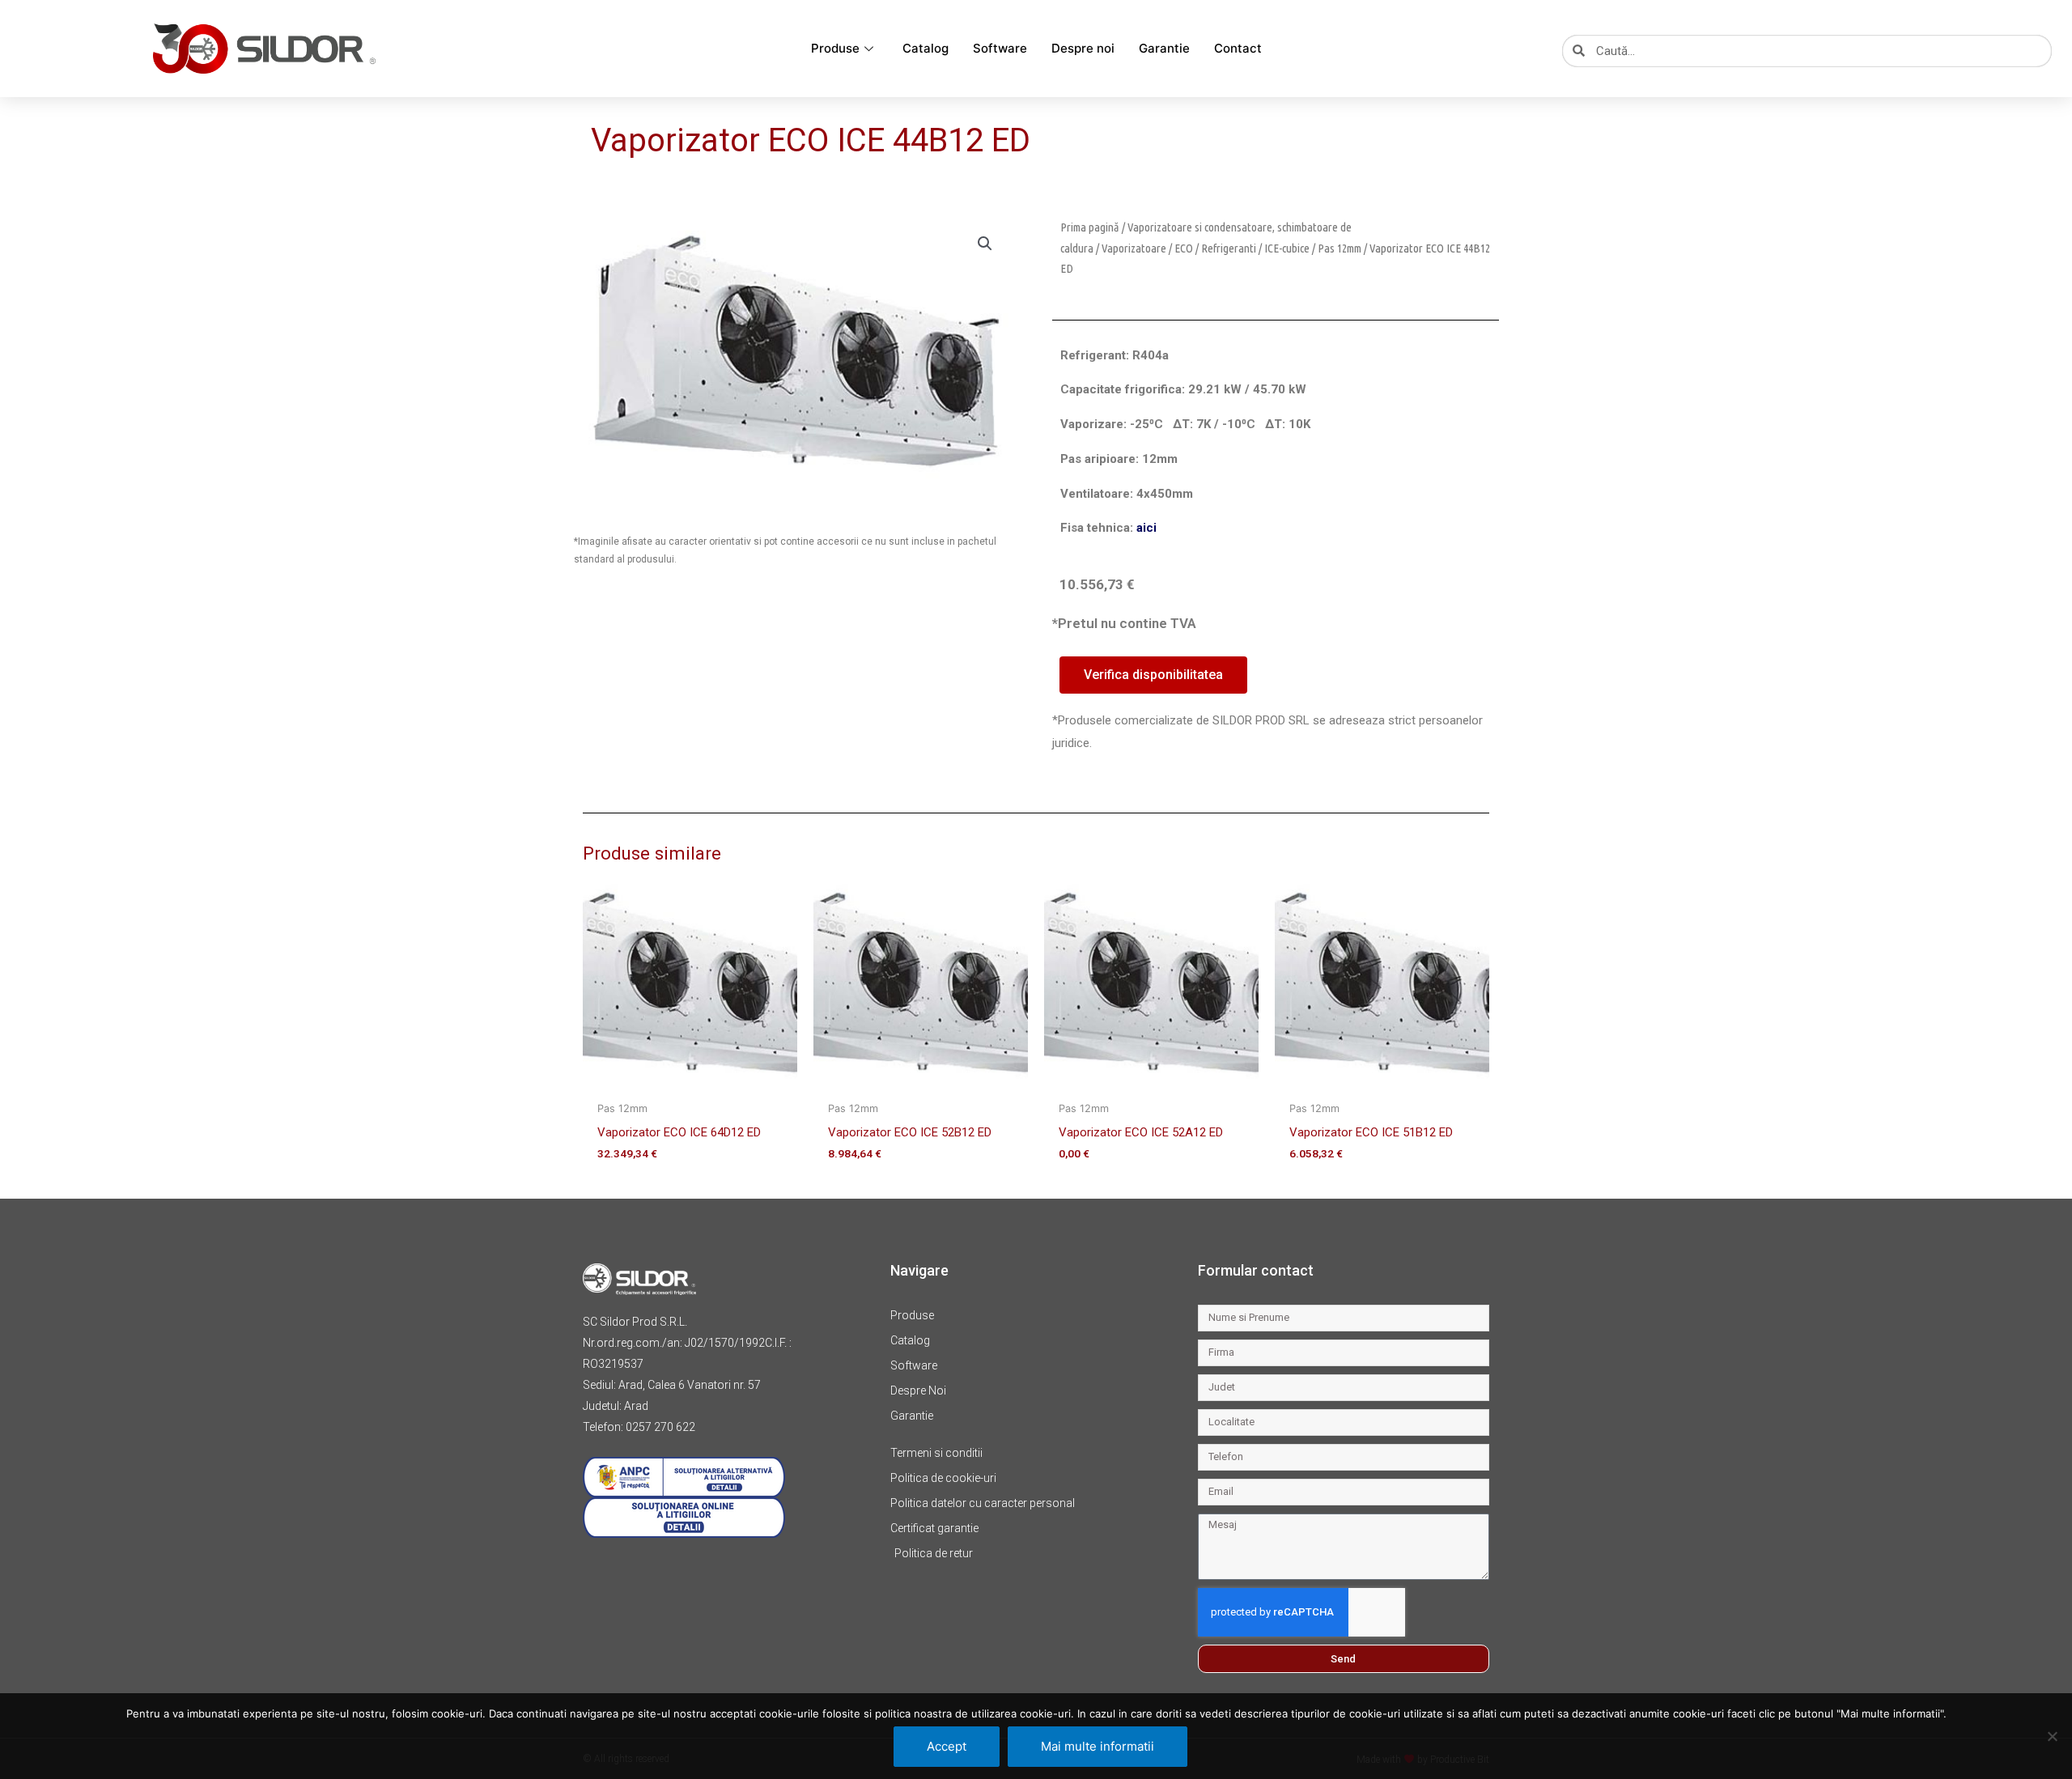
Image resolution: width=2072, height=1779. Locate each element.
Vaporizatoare (1134, 248)
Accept (947, 1746)
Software (1000, 48)
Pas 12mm (1340, 248)
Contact (1238, 48)
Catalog (926, 48)
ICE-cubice (1287, 248)
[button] (985, 244)
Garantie (1164, 48)
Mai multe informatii (1098, 1746)
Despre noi (1083, 48)
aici (1146, 528)
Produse (835, 48)
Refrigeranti (1229, 248)
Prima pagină (1090, 227)
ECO (1184, 248)
